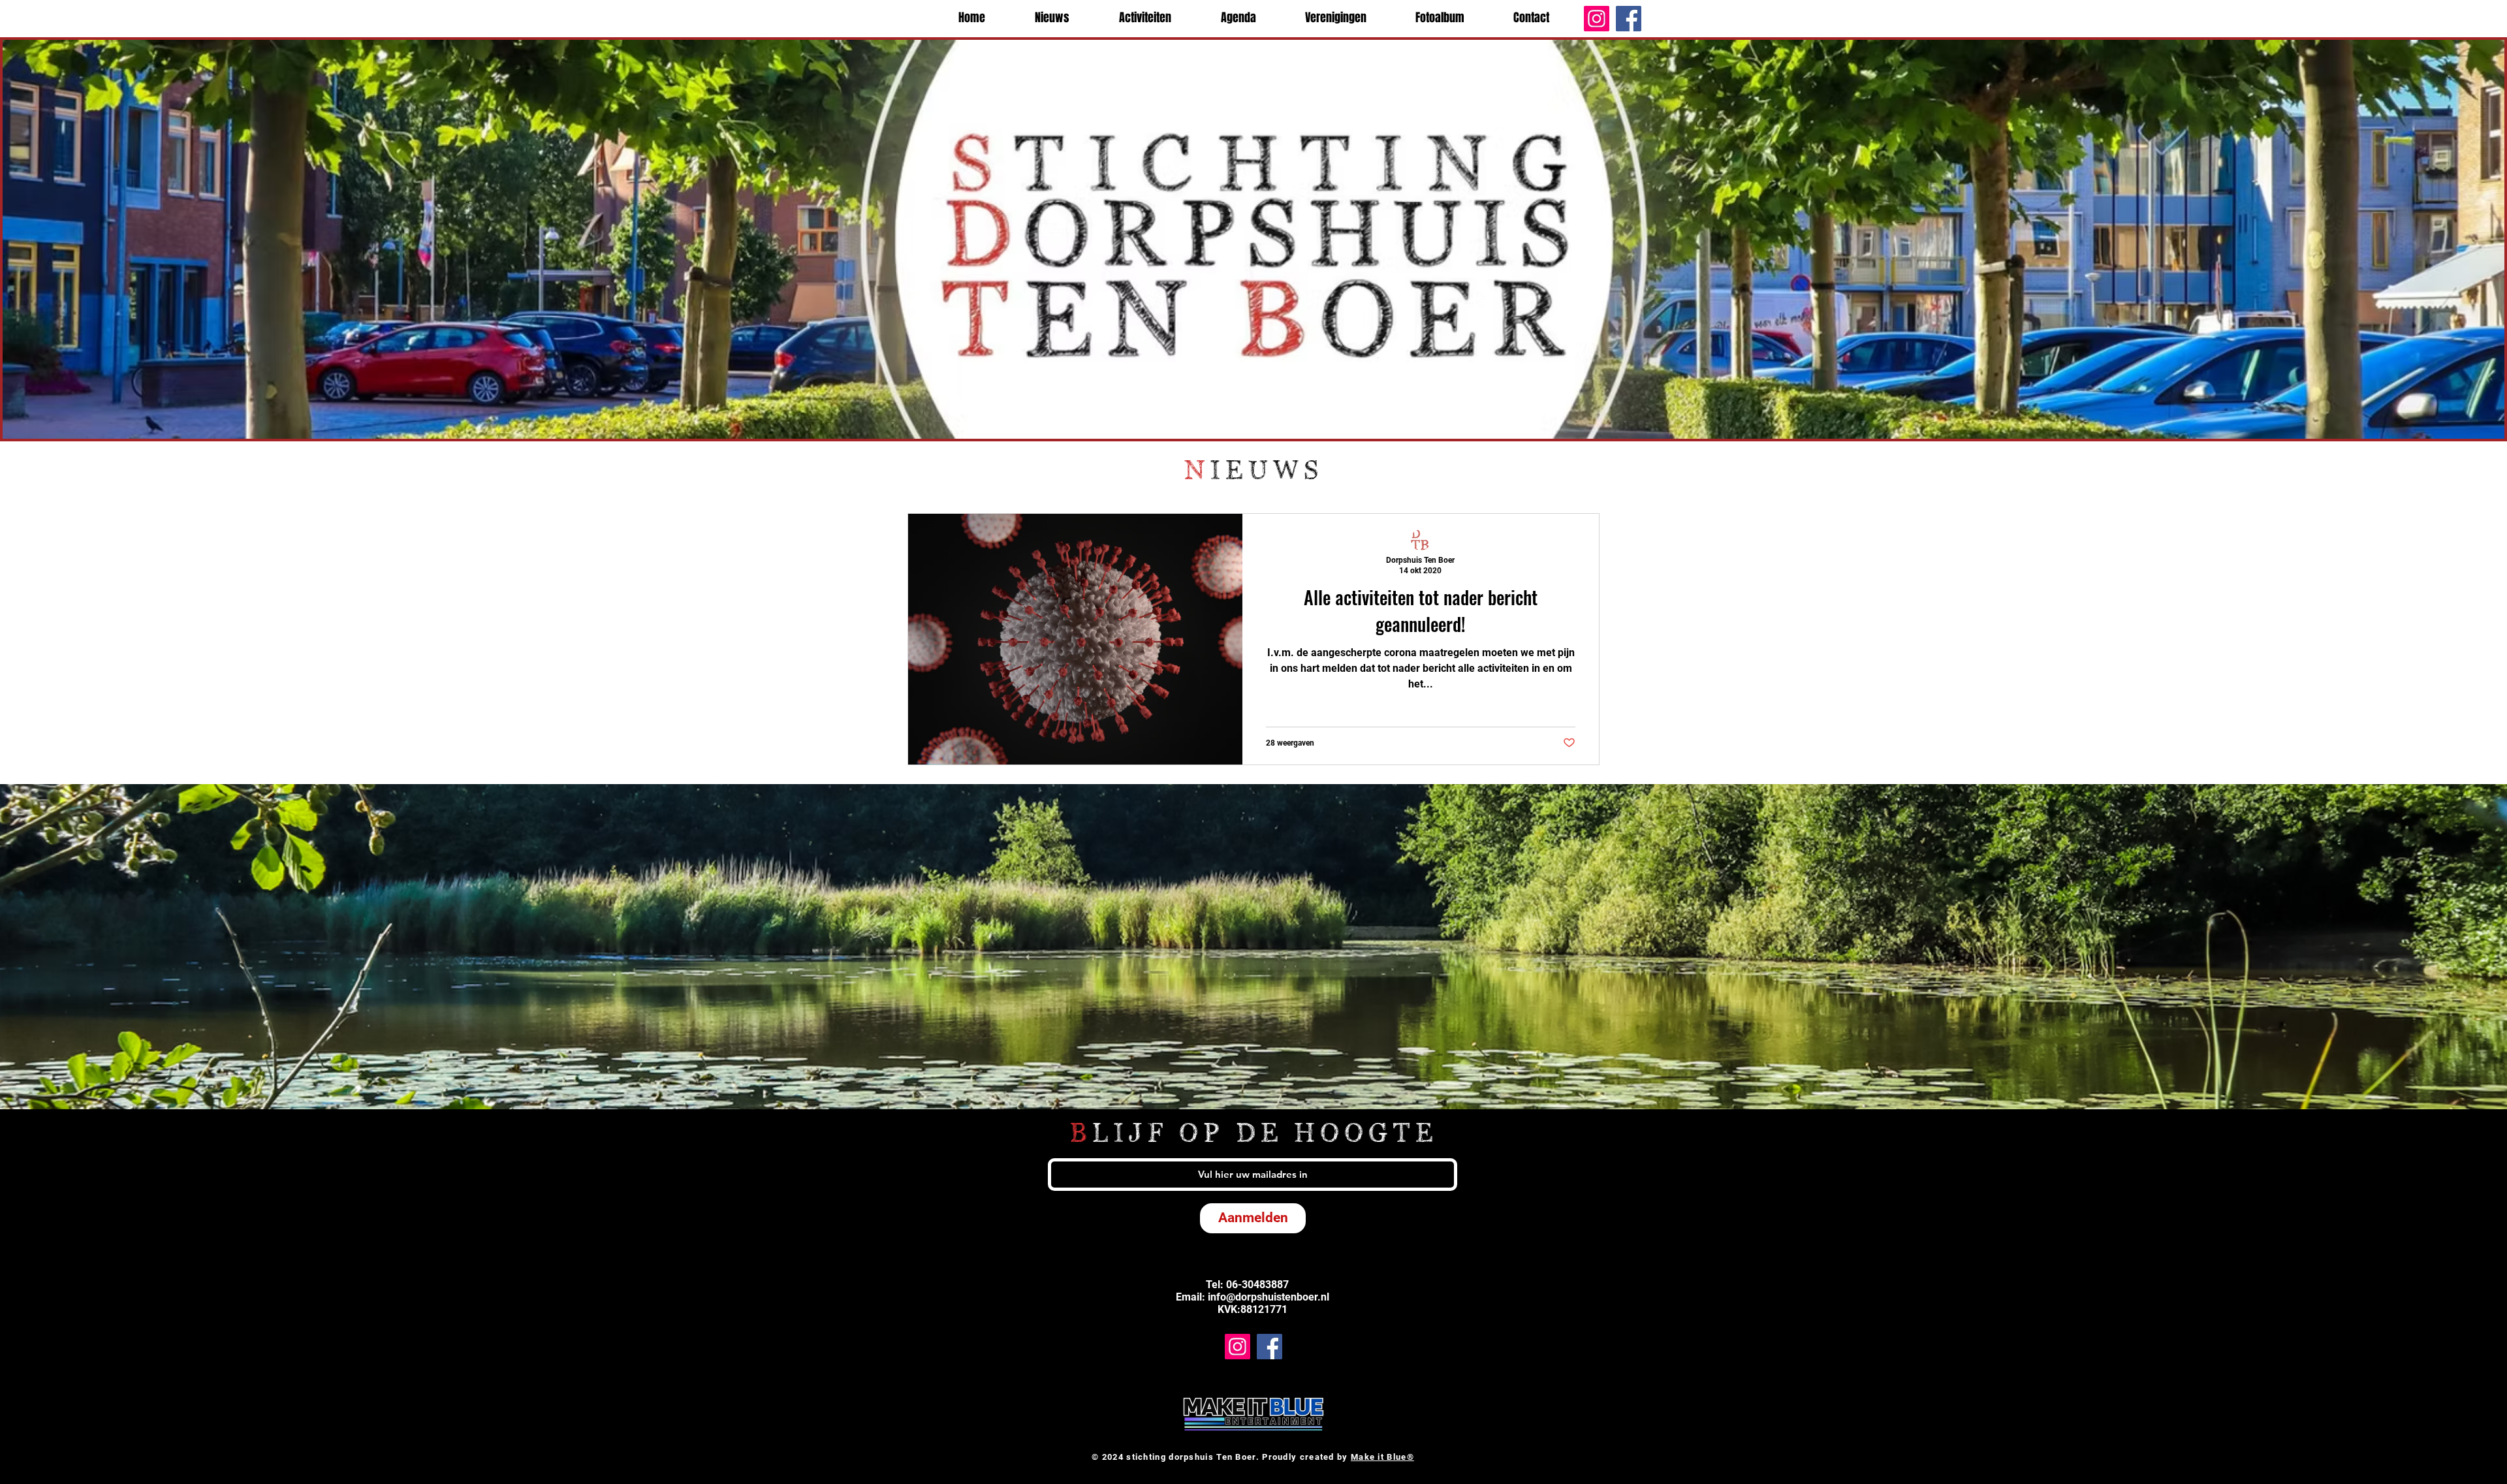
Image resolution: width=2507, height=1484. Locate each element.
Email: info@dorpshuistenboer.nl (1253, 1297)
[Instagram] (1597, 19)
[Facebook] (1629, 19)
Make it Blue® (1382, 1457)
